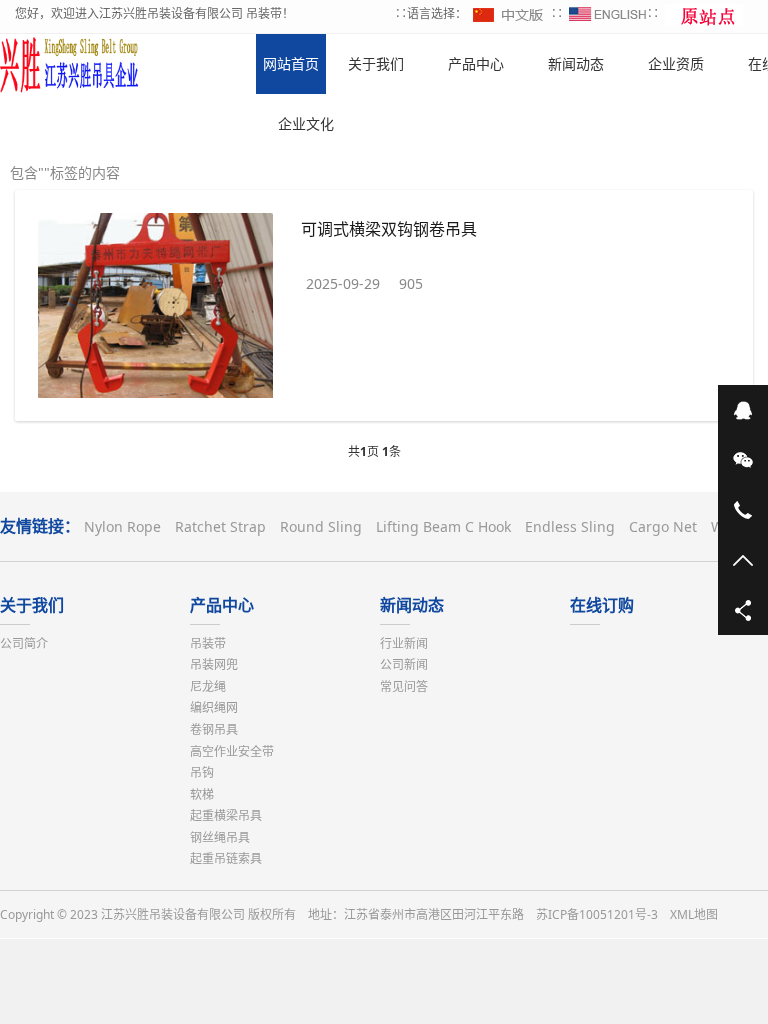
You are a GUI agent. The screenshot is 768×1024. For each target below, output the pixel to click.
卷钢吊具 (214, 729)
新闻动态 (412, 605)
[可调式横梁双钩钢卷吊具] (155, 309)
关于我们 (32, 605)
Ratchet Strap (220, 526)
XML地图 (694, 914)
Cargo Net (663, 526)
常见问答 (404, 686)
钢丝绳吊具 (220, 837)
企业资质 (676, 63)
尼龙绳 (208, 686)
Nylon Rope (122, 526)
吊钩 (202, 772)
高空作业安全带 (232, 751)
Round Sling (321, 526)
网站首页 (291, 63)
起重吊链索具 (226, 858)
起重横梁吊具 (226, 815)
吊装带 (208, 643)
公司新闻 (404, 664)
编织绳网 (214, 707)
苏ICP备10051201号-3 (597, 914)
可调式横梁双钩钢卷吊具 (389, 228)
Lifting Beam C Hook (443, 526)
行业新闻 (404, 643)
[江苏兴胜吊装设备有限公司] (70, 64)
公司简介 (24, 643)
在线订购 (602, 605)
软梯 (202, 794)
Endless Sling (570, 526)
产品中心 (222, 605)
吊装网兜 (214, 664)
